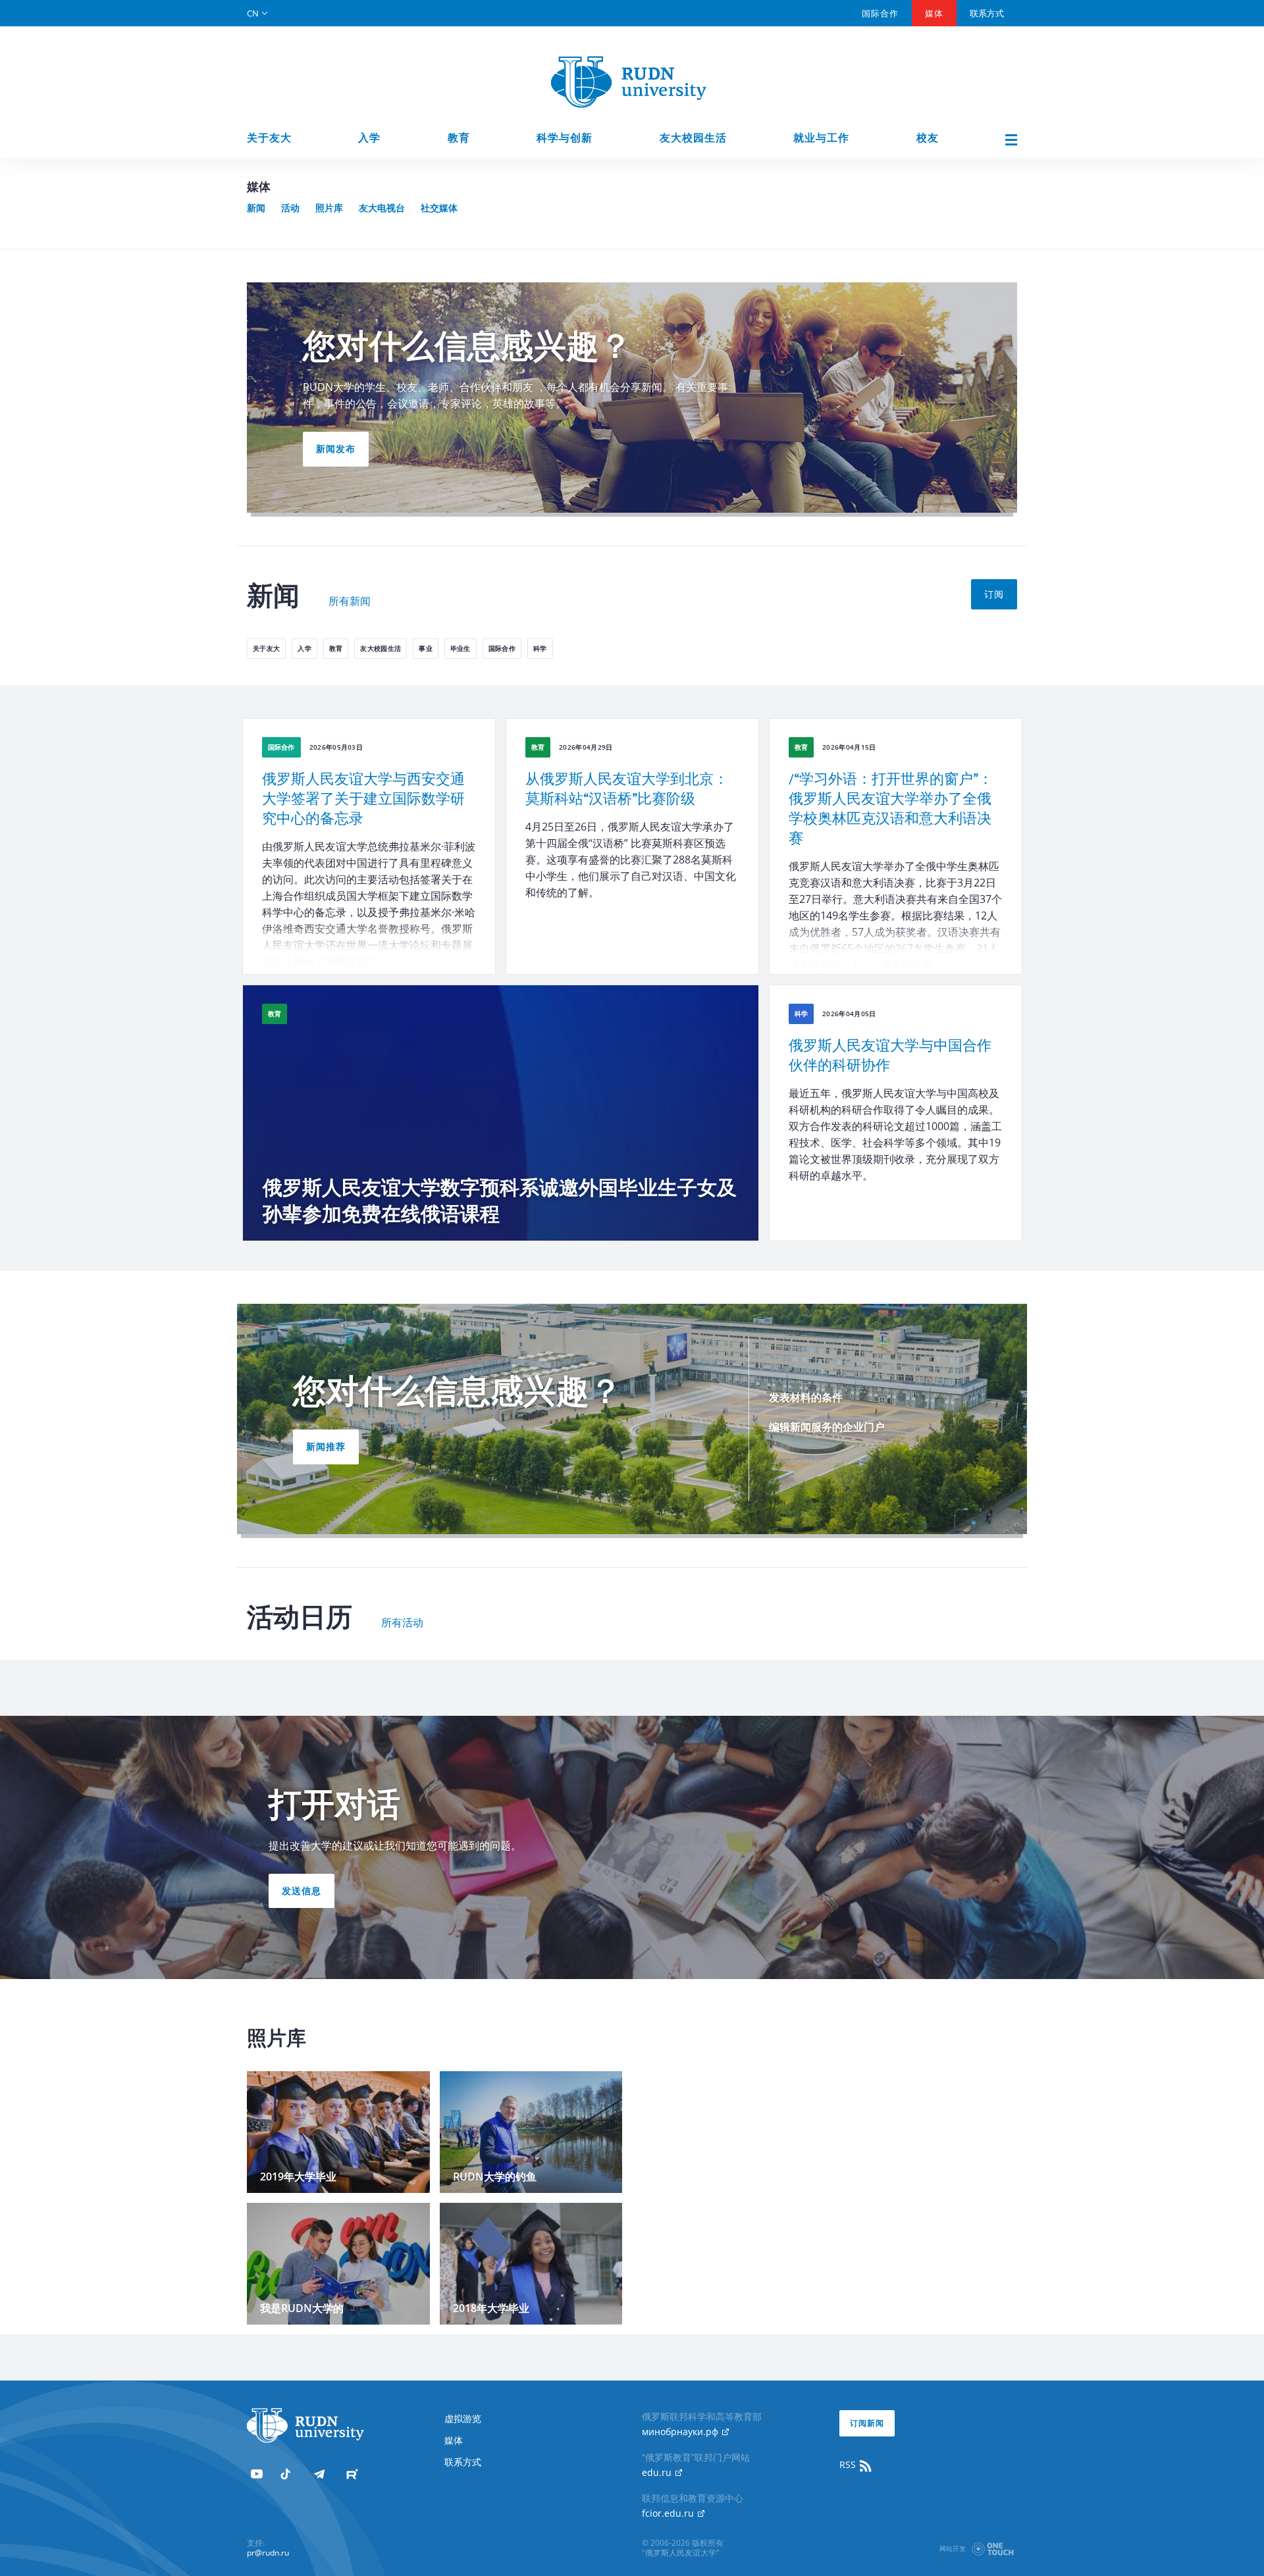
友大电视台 (382, 208)
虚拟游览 (463, 2418)
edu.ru (658, 2472)
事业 (426, 648)
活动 (290, 208)
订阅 (994, 594)
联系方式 (987, 13)
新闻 (256, 208)
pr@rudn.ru (268, 2553)
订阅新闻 (867, 2423)
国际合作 (880, 13)
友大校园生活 (693, 138)
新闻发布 (336, 449)
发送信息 (302, 1891)
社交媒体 (439, 208)
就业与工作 (821, 138)
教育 (459, 138)
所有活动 (402, 1623)
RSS (849, 2464)
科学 (540, 648)
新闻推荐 (326, 1446)
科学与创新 (565, 138)
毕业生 (461, 648)
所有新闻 (350, 602)
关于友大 (269, 138)
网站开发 (953, 2548)
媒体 (934, 13)
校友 (928, 138)
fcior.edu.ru (669, 2513)
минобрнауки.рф (681, 2432)
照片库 (329, 208)
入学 (369, 138)
